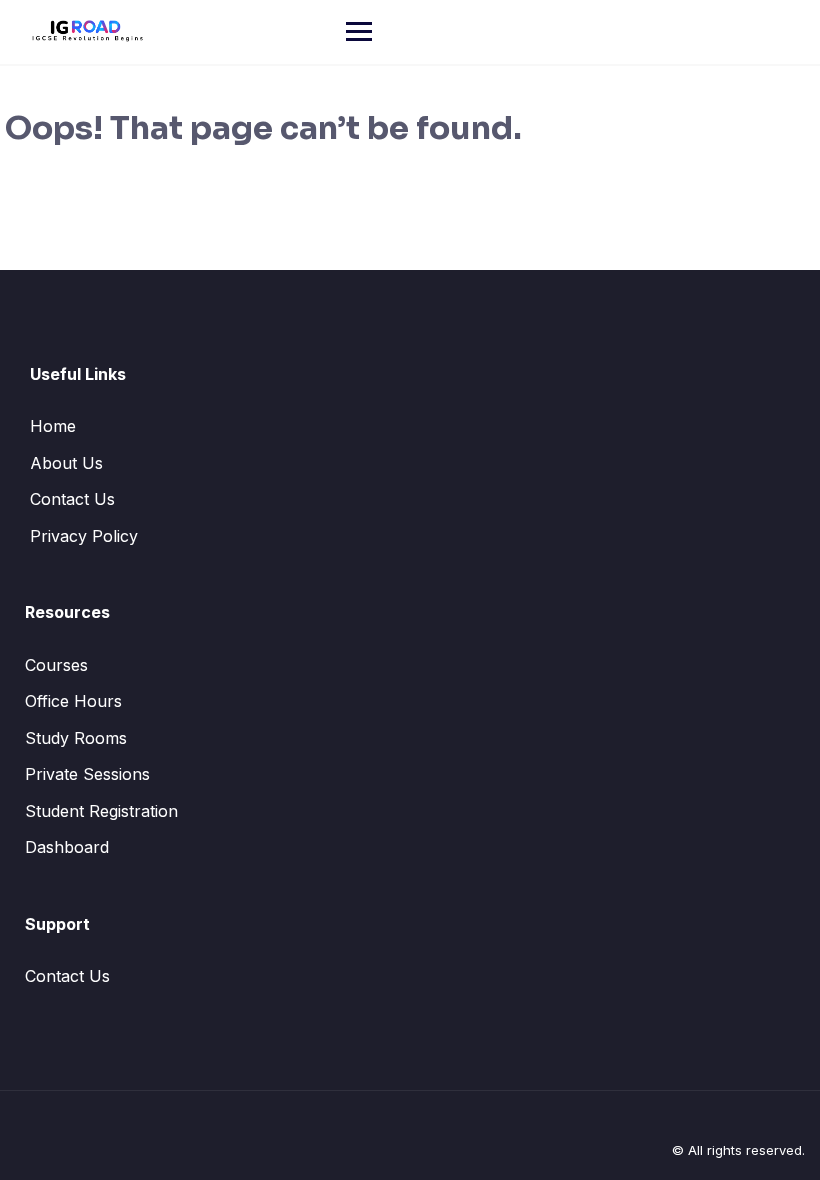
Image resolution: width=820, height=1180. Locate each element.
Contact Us (72, 499)
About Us (66, 463)
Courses (56, 665)
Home (53, 426)
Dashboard (67, 847)
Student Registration (101, 811)
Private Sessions (87, 774)
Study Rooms (76, 738)
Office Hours (73, 701)
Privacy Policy (84, 536)
